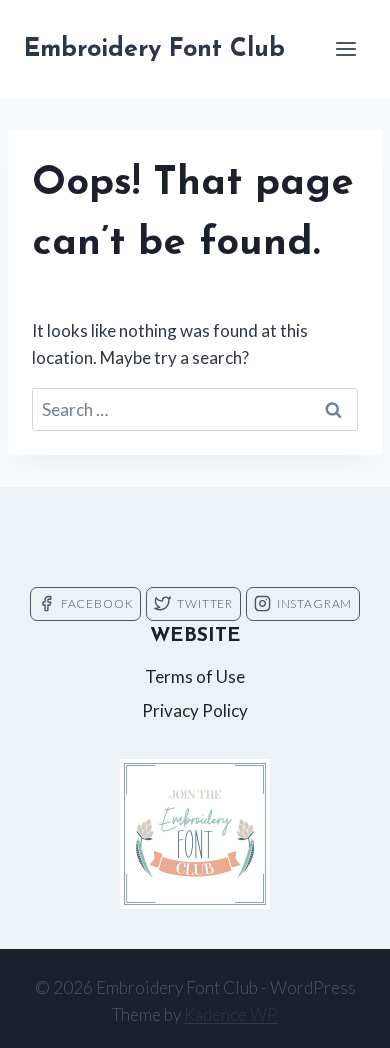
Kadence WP (231, 1014)
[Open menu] (345, 48)
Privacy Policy (195, 710)
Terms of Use (195, 676)
